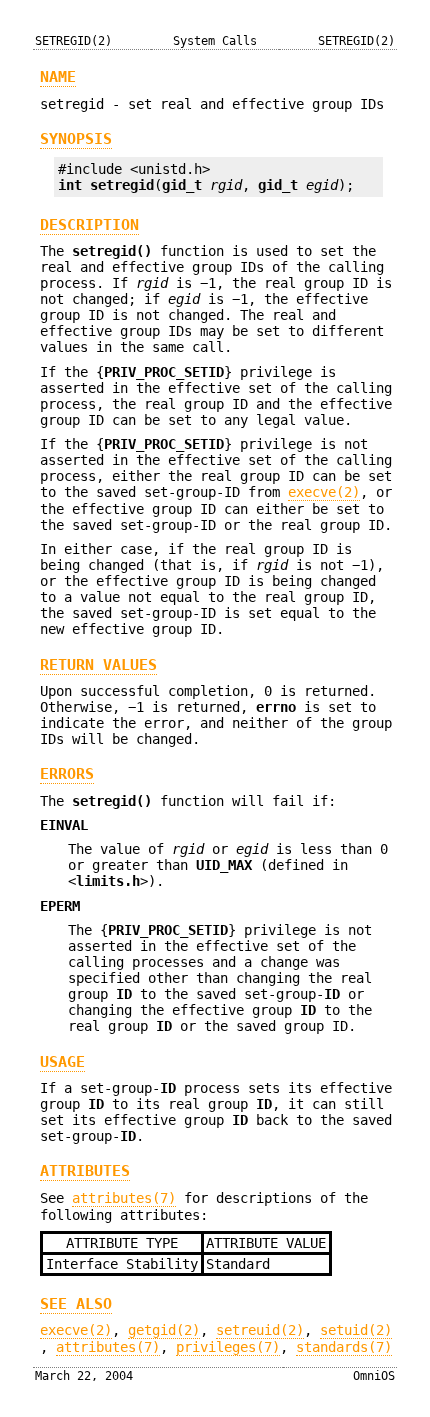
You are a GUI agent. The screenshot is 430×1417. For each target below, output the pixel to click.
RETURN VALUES (98, 665)
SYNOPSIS (76, 139)
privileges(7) (228, 1347)
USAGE (62, 1062)
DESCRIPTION (89, 225)
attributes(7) (124, 1198)
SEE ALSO (76, 1304)
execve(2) (324, 492)
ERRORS (67, 774)
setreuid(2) (260, 1330)
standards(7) (344, 1347)
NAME (58, 77)
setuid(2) (356, 1330)
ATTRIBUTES (85, 1171)
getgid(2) (164, 1330)
